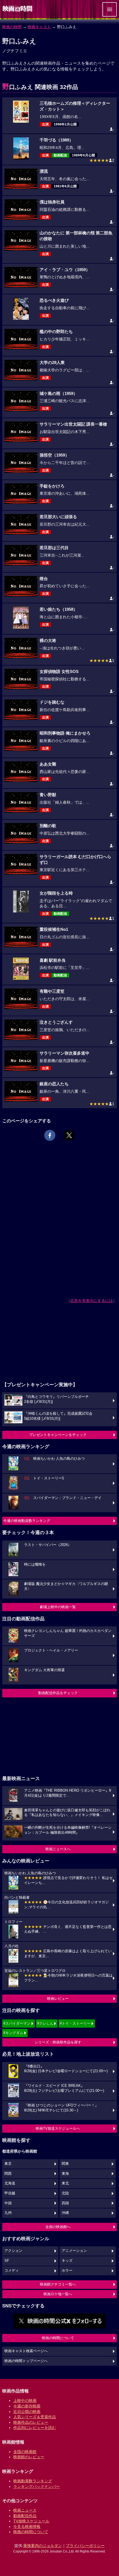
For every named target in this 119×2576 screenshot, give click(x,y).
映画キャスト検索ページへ (26, 2351)
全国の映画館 (25, 2452)
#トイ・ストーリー (75, 2023)
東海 (65, 2174)
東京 (8, 2164)
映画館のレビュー (29, 2457)
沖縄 (65, 2213)
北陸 (65, 2193)
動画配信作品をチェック (58, 1693)
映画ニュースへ (58, 1849)
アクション (13, 2251)
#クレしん (45, 2023)
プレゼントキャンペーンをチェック (58, 1435)
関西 (8, 2174)
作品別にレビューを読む (35, 2428)
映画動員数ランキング (33, 2481)
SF (7, 2261)
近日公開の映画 (27, 2412)
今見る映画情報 (27, 2527)
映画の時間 (12, 27)
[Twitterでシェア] (69, 1135)
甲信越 (10, 2193)
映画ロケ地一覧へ (58, 2294)
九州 (8, 2213)
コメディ (12, 2271)
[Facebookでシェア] (50, 1135)
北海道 (10, 2183)
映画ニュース (25, 2510)
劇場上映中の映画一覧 (58, 1607)
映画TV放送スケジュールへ (58, 2128)
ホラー (67, 2271)
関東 (65, 2164)
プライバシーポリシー (85, 2546)
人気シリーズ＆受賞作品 (35, 2417)
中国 (8, 2203)
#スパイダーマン (17, 2023)
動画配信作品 (25, 2516)
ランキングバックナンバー (37, 2486)
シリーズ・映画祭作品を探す (58, 2042)
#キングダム (13, 2033)
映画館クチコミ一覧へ (58, 2284)
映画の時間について (58, 2338)
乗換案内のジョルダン (43, 2546)
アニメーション (74, 2251)
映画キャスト (39, 27)
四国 (65, 2203)
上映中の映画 (25, 2401)
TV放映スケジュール (31, 2521)
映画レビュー (58, 1999)
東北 (65, 2183)
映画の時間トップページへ (26, 2361)
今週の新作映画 (27, 2406)
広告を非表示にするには (92, 1301)
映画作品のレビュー (31, 2422)
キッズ (67, 2261)
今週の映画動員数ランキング (27, 1521)
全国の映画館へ (58, 2227)
